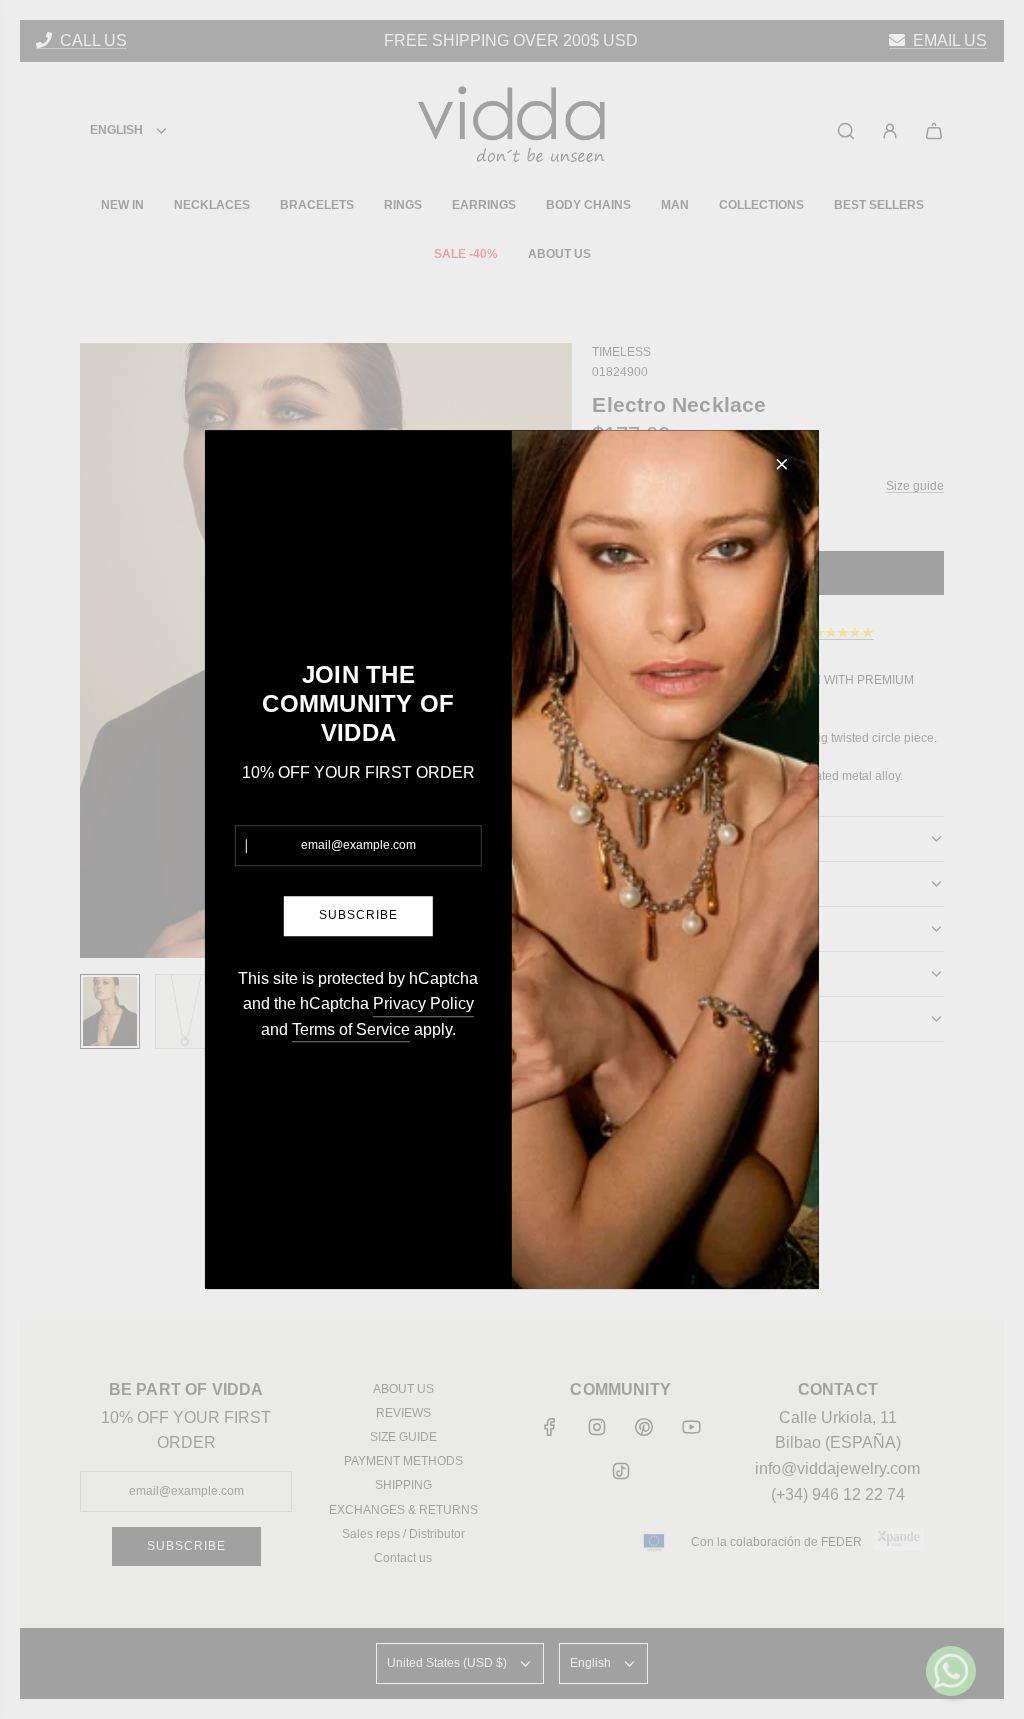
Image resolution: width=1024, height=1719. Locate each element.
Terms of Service (351, 1029)
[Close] (782, 464)
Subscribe (358, 916)
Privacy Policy (423, 1003)
